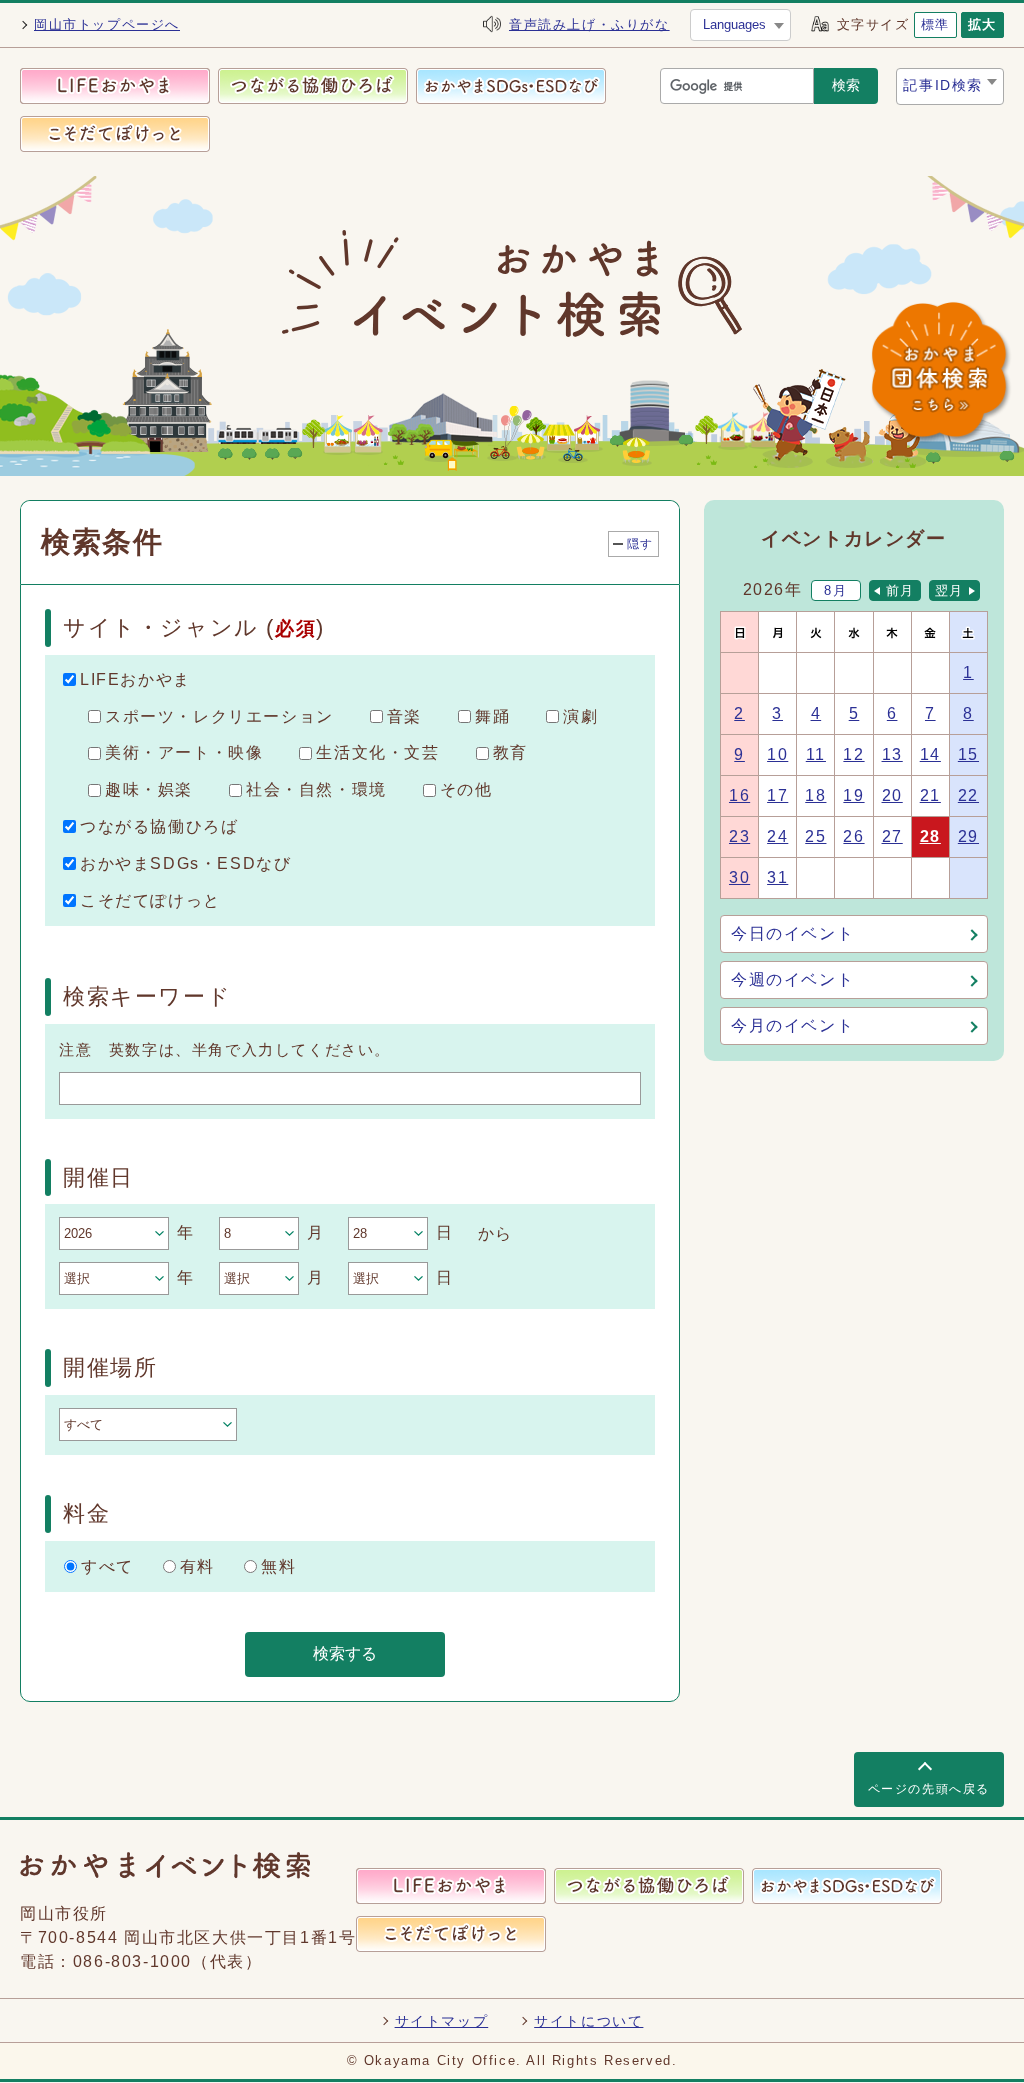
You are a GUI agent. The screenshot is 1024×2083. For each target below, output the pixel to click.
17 (777, 795)
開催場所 (110, 1367)
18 (815, 795)
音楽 (404, 715)
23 (739, 836)
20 (892, 795)
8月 (835, 590)
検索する (345, 1653)
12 (853, 754)
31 (777, 877)
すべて (107, 1565)
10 (777, 754)
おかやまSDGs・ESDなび (185, 863)
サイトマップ (442, 2021)
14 (930, 754)
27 (892, 836)
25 (815, 836)
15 (968, 754)
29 (968, 836)
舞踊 (492, 715)
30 (739, 877)
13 (892, 754)
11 (816, 754)
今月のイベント (792, 1025)
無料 (278, 1565)
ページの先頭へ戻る (929, 1789)
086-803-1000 (132, 1961)
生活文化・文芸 (377, 752)
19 (853, 795)
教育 (510, 752)
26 (853, 836)
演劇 (580, 715)
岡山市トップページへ (107, 24)
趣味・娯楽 (149, 789)
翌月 (949, 590)
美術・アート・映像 (184, 752)
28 (930, 836)
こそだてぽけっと (150, 899)
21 (930, 795)
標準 (935, 24)
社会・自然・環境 (316, 789)
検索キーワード (147, 996)
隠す (640, 544)
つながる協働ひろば (159, 826)
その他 (466, 789)
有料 (197, 1565)
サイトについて (588, 2021)
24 (777, 836)
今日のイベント (792, 933)
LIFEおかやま (135, 679)
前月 (900, 590)
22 (968, 795)
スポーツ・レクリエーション (219, 715)
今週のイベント (792, 979)
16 (739, 795)
